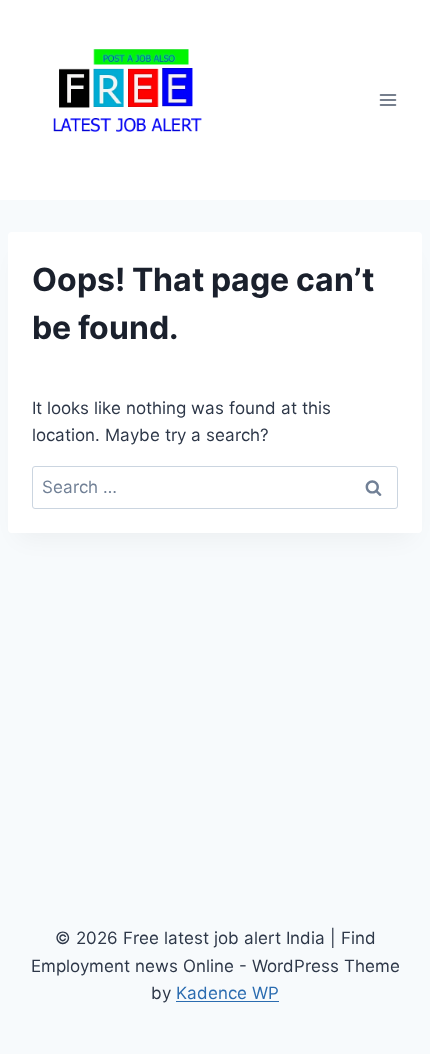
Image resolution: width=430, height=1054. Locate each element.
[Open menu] (387, 99)
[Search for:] (215, 487)
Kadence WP (227, 993)
